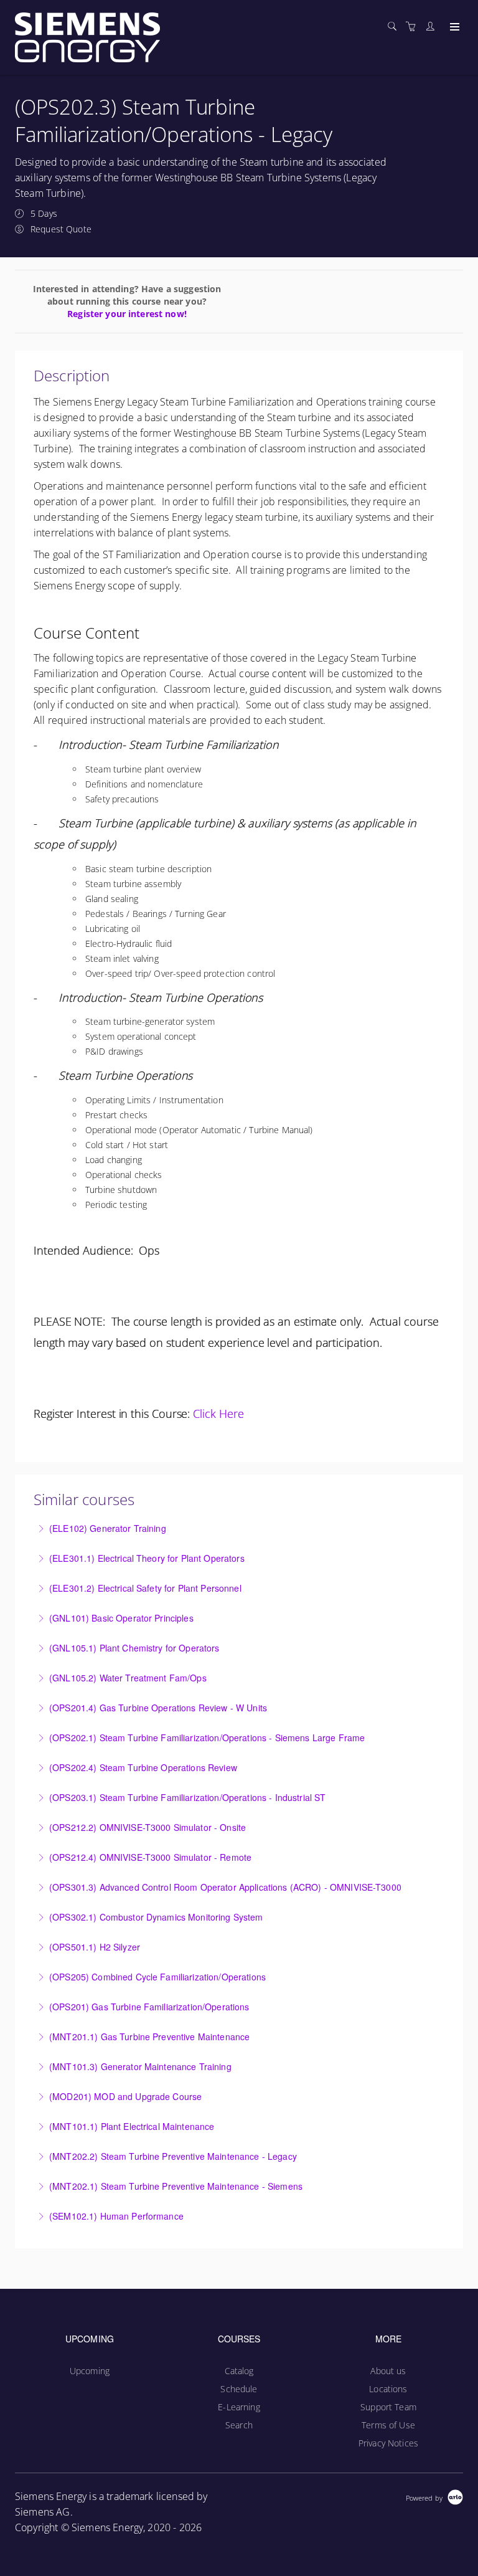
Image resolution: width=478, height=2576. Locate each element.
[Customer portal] (433, 26)
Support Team (388, 2407)
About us (388, 2371)
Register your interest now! (127, 314)
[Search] (395, 26)
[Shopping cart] (414, 26)
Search (239, 2425)
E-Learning (239, 2407)
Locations (388, 2389)
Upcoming (90, 2371)
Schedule (239, 2389)
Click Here (218, 1414)
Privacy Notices (388, 2443)
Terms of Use (388, 2425)
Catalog (239, 2371)
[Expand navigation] (453, 27)
